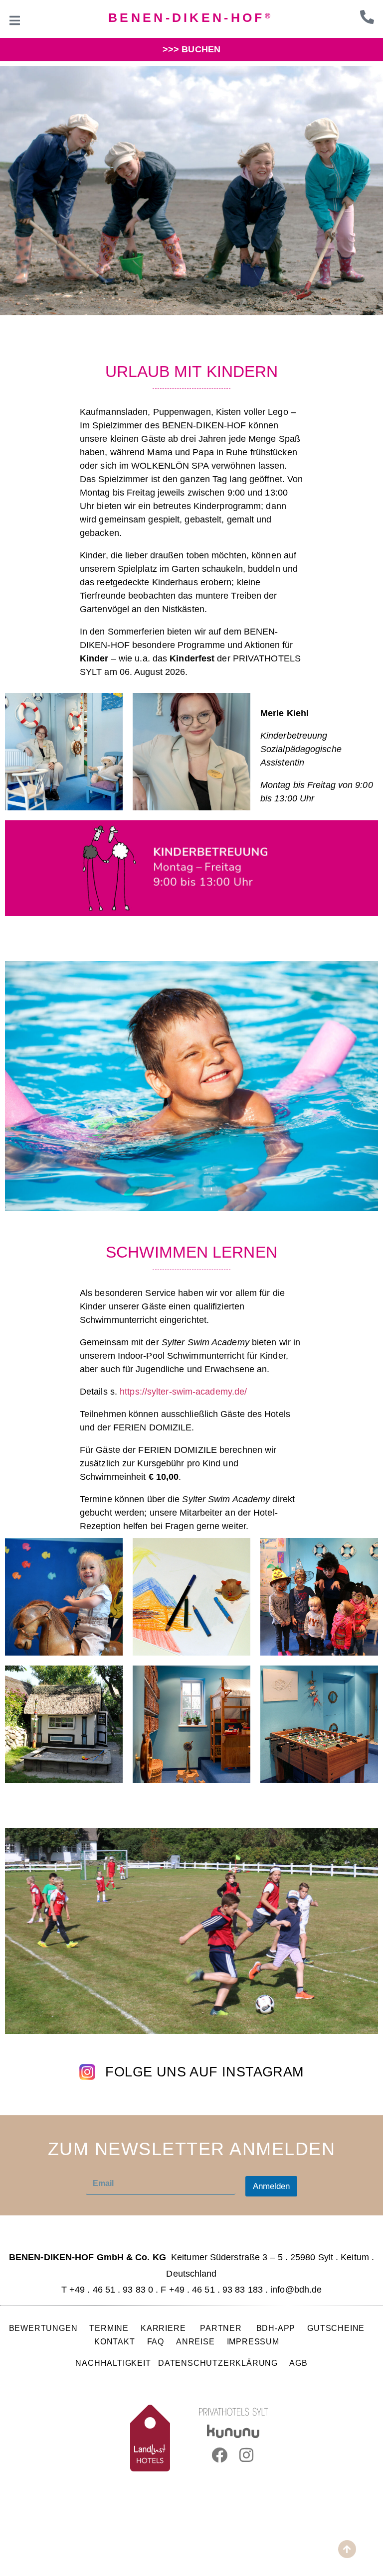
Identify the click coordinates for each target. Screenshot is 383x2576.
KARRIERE (164, 2328)
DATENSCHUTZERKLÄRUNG (218, 2363)
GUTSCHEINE (336, 2328)
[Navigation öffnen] (15, 20)
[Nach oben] (347, 2549)
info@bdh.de (296, 2290)
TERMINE (109, 2328)
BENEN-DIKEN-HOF (191, 17)
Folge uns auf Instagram (204, 2072)
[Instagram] (247, 2455)
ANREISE (195, 2341)
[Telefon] (367, 17)
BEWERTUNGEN (43, 2328)
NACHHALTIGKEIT (113, 2363)
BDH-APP (276, 2328)
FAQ (156, 2341)
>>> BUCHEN (191, 49)
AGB (298, 2363)
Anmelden (271, 2186)
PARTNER (222, 2328)
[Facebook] (219, 2455)
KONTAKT (115, 2341)
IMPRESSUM (253, 2341)
